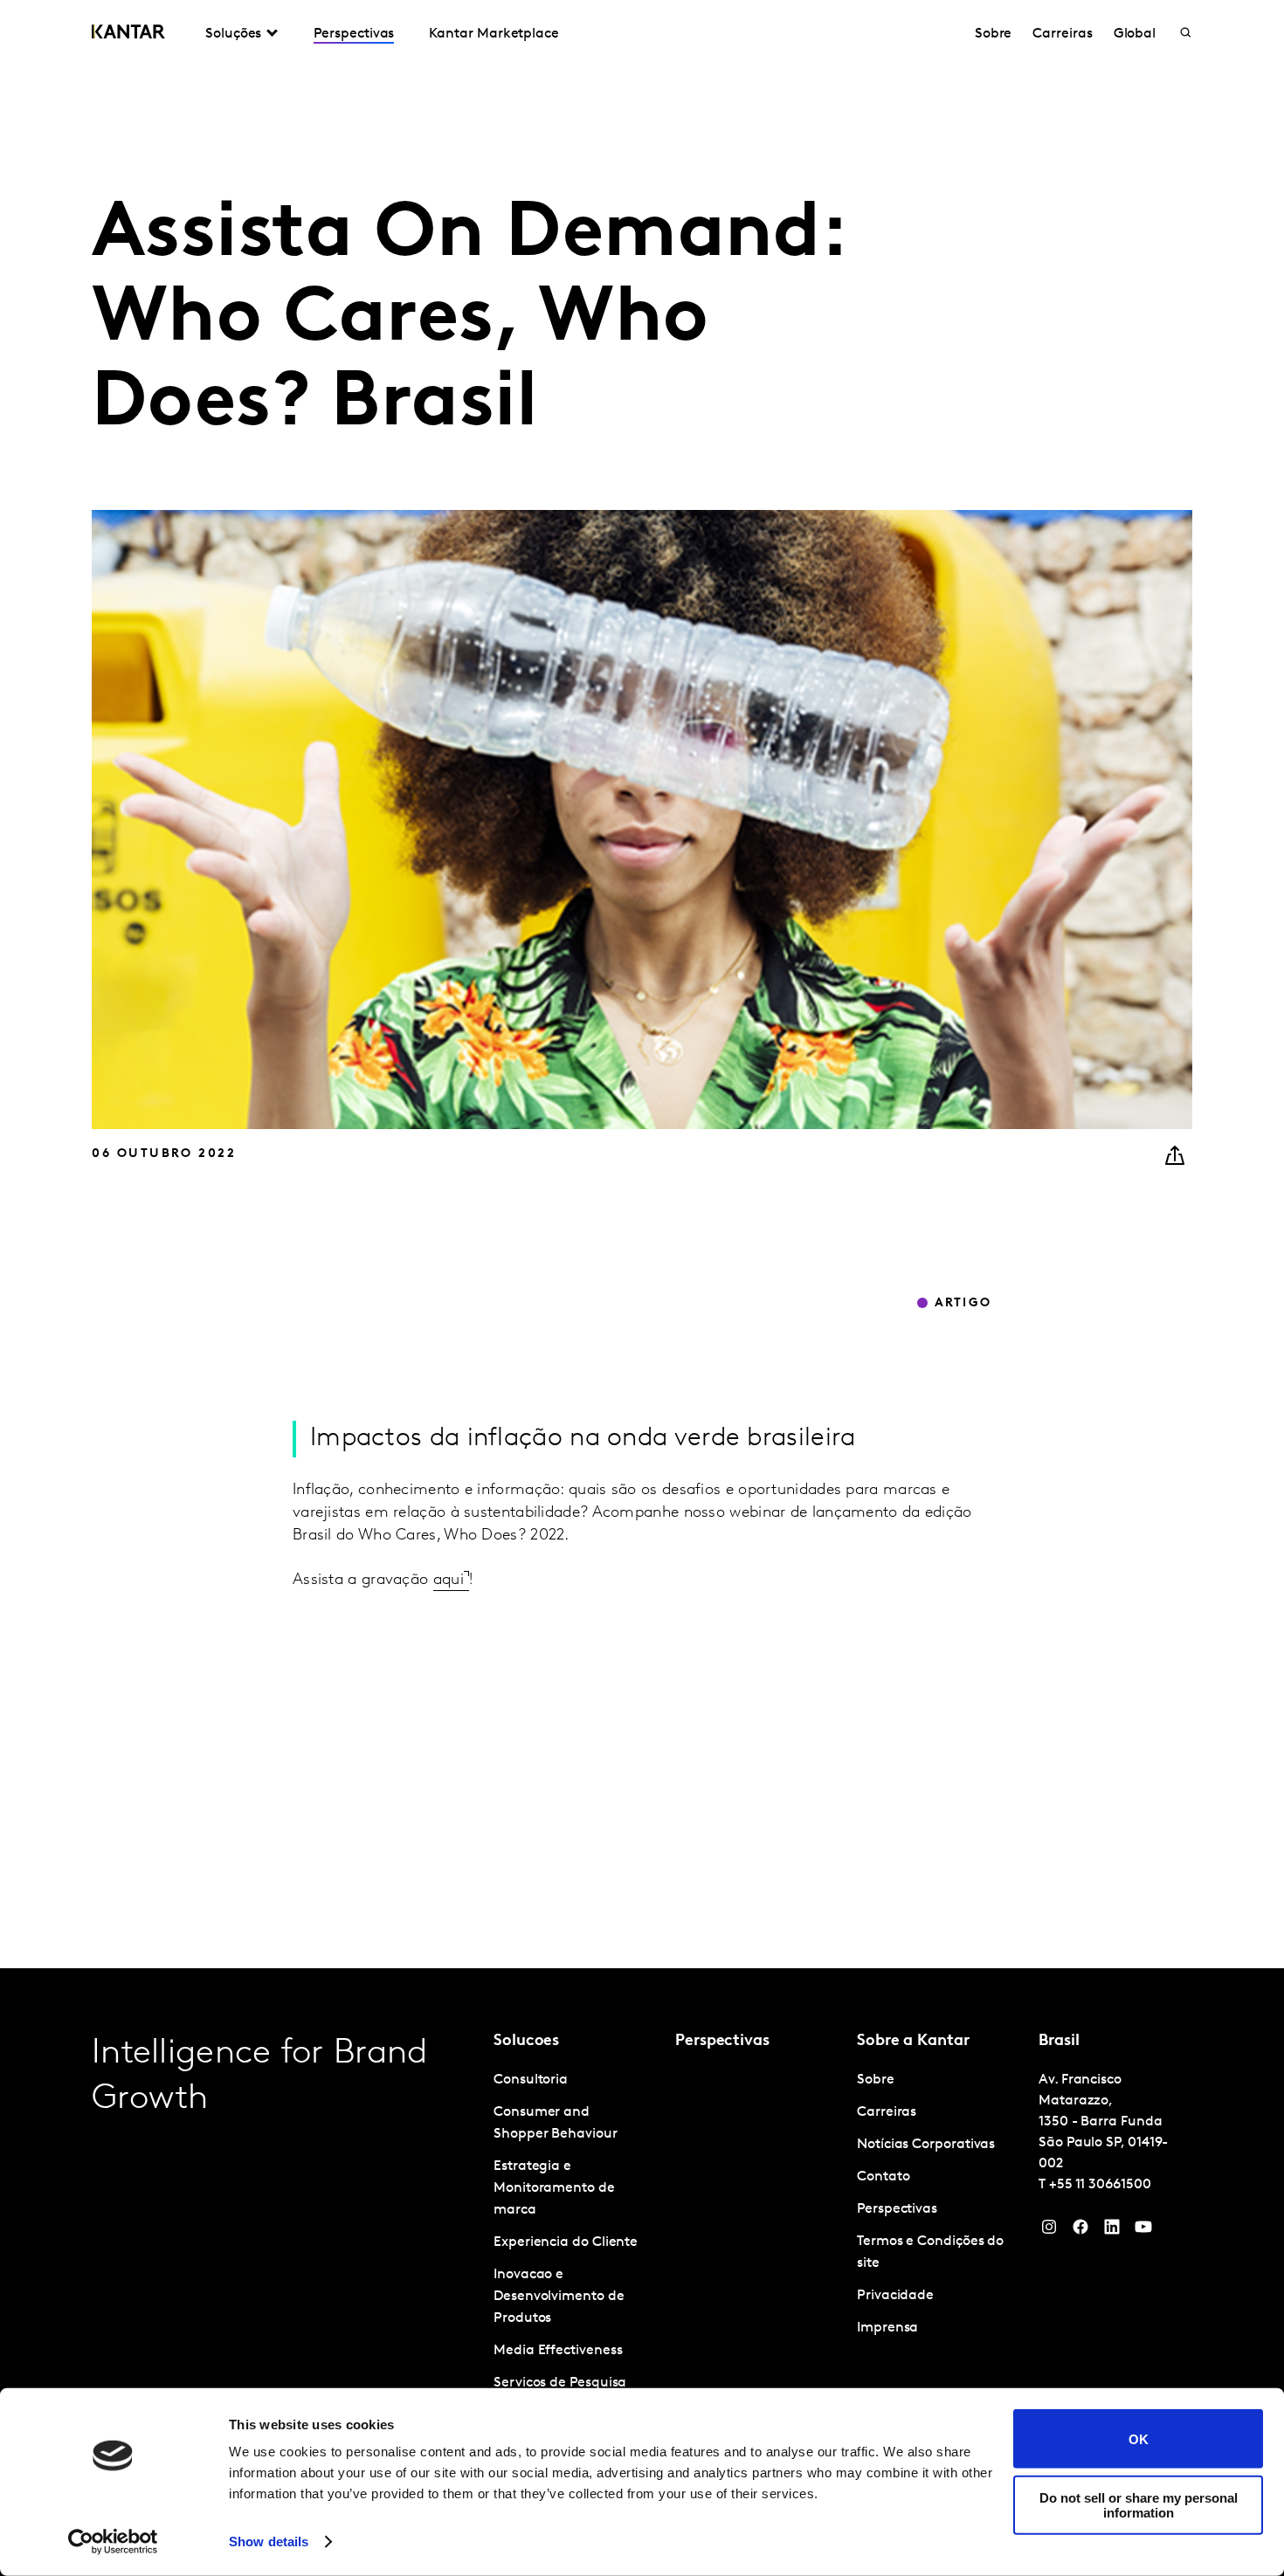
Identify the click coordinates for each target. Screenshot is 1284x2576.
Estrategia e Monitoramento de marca (554, 2188)
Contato (883, 2177)
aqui (449, 1581)
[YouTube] (1112, 2231)
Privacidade (895, 2296)
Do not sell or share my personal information (1139, 2504)
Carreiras (1062, 34)
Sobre (994, 34)
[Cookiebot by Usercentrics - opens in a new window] (113, 2542)
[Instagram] (1049, 2231)
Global (1135, 34)
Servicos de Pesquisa (560, 2383)
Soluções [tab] (233, 34)
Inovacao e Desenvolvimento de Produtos (559, 2297)
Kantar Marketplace (494, 34)
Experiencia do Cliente (566, 2242)
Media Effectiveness (558, 2351)
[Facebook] (1080, 2231)
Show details (269, 2542)
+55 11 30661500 (1100, 2185)
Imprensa (887, 2328)
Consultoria (531, 2080)
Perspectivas (354, 34)
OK (1139, 2438)
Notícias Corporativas (926, 2145)
